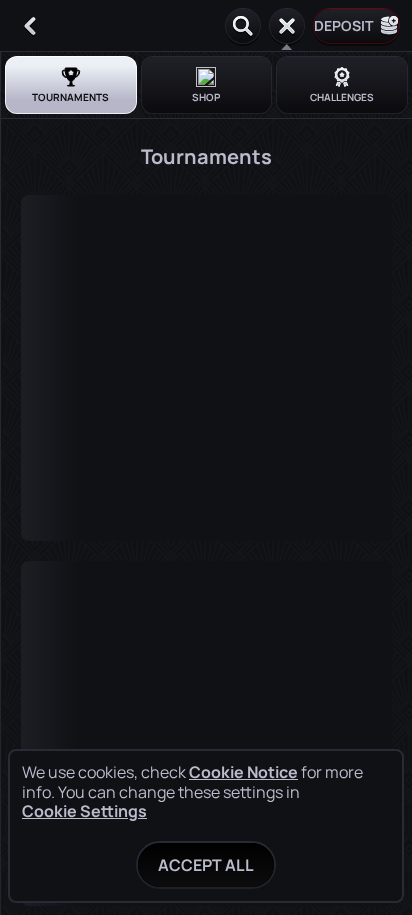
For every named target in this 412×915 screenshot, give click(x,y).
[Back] (30, 26)
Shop (206, 97)
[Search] (243, 26)
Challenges (342, 97)
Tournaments (70, 97)
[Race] (287, 26)
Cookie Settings (84, 811)
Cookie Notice (243, 772)
